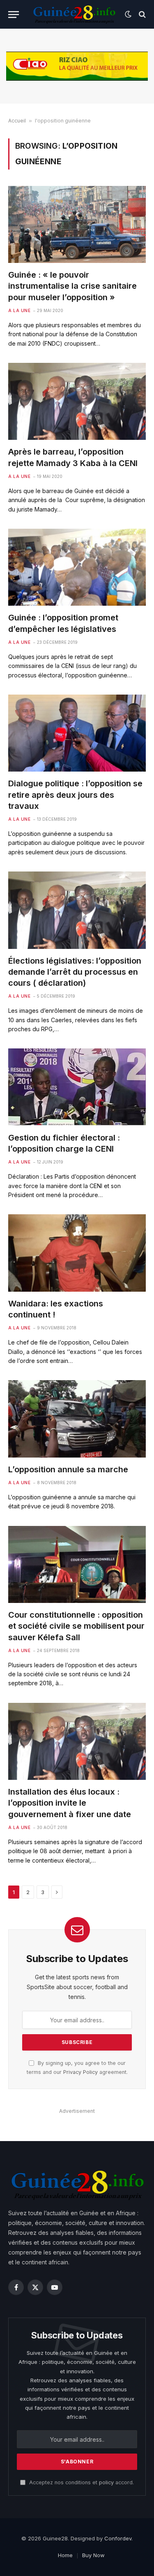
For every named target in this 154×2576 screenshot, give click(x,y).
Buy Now (93, 2555)
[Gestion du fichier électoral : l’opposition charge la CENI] (77, 1087)
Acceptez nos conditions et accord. (81, 2482)
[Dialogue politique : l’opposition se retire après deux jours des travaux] (77, 733)
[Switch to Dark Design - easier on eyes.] (128, 14)
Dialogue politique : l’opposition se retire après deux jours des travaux (75, 795)
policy (106, 2482)
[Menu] (14, 15)
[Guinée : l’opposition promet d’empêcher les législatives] (77, 567)
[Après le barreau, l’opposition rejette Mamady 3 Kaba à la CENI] (77, 401)
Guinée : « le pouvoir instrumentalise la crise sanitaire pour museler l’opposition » (72, 286)
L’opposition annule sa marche (68, 1469)
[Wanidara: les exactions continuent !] (77, 1253)
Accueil (17, 121)
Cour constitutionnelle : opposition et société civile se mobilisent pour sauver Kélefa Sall (76, 1626)
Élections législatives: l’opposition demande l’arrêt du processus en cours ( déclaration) (75, 972)
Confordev (118, 2538)
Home (65, 2555)
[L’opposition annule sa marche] (77, 1419)
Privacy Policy (80, 2072)
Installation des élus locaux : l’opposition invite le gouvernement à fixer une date (70, 1803)
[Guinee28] (74, 14)
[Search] (141, 15)
